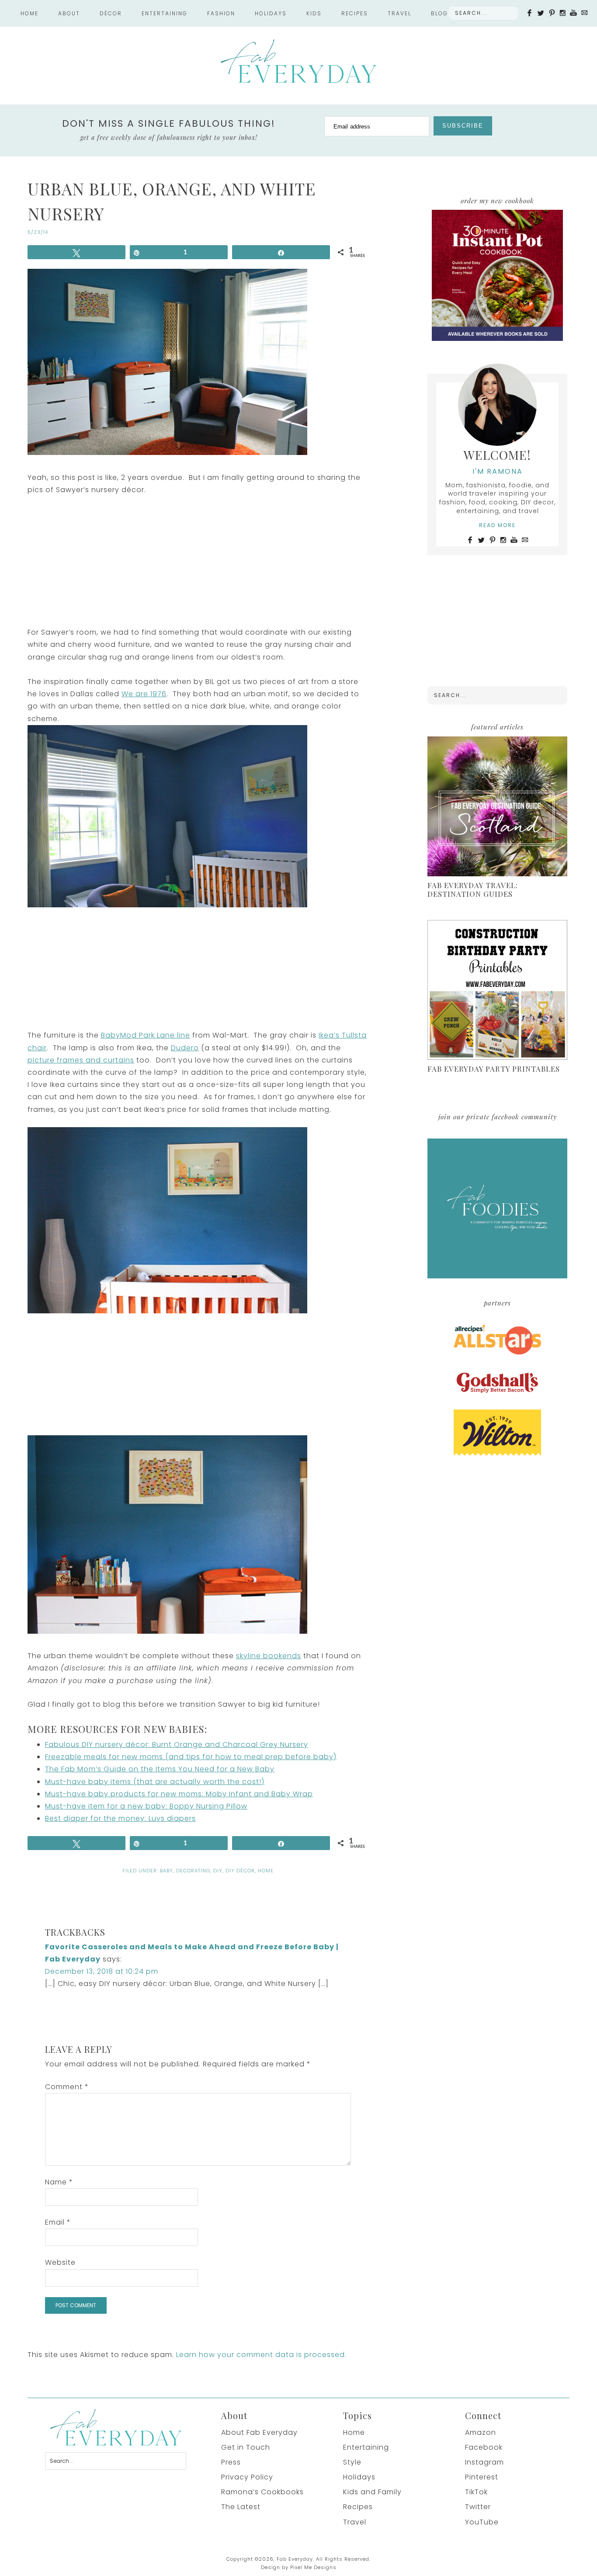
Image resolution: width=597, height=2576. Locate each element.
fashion (221, 13)
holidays (271, 13)
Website (60, 2262)
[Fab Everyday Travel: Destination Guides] (497, 807)
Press (231, 2462)
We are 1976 (144, 694)
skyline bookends (269, 1656)
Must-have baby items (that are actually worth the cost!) (155, 1782)
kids (314, 13)
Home (30, 13)
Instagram (484, 2462)
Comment (67, 2087)
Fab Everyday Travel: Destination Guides (473, 889)
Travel (399, 13)
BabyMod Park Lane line (146, 1035)
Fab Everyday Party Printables (494, 1069)
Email (58, 2222)
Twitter (478, 2507)
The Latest (241, 2507)
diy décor (240, 1871)
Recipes (358, 2507)
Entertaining (366, 2447)
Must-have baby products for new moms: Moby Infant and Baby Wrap (179, 1794)
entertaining (165, 13)
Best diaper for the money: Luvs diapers (120, 1818)
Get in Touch (246, 2447)
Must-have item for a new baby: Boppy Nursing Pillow (146, 1806)
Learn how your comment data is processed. (261, 2355)
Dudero (185, 1048)
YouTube (482, 2522)
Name (59, 2182)
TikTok (476, 2492)
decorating (193, 1871)
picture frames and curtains (81, 1060)
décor (111, 13)
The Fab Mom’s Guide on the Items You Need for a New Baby (160, 1769)
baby (167, 1871)
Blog (439, 13)
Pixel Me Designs (313, 2567)
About (69, 13)
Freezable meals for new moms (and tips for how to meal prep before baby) (191, 1757)
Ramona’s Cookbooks (262, 2492)
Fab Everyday (298, 61)
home (266, 1871)
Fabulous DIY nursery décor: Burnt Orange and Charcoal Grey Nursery (177, 1745)
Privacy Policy (247, 2477)
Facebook (484, 2447)
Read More (497, 525)
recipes (355, 13)
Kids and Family (372, 2492)
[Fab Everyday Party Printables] (497, 991)
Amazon (481, 2432)
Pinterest (482, 2477)
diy (218, 1871)
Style (352, 2462)
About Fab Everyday (259, 2432)
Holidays (359, 2477)
